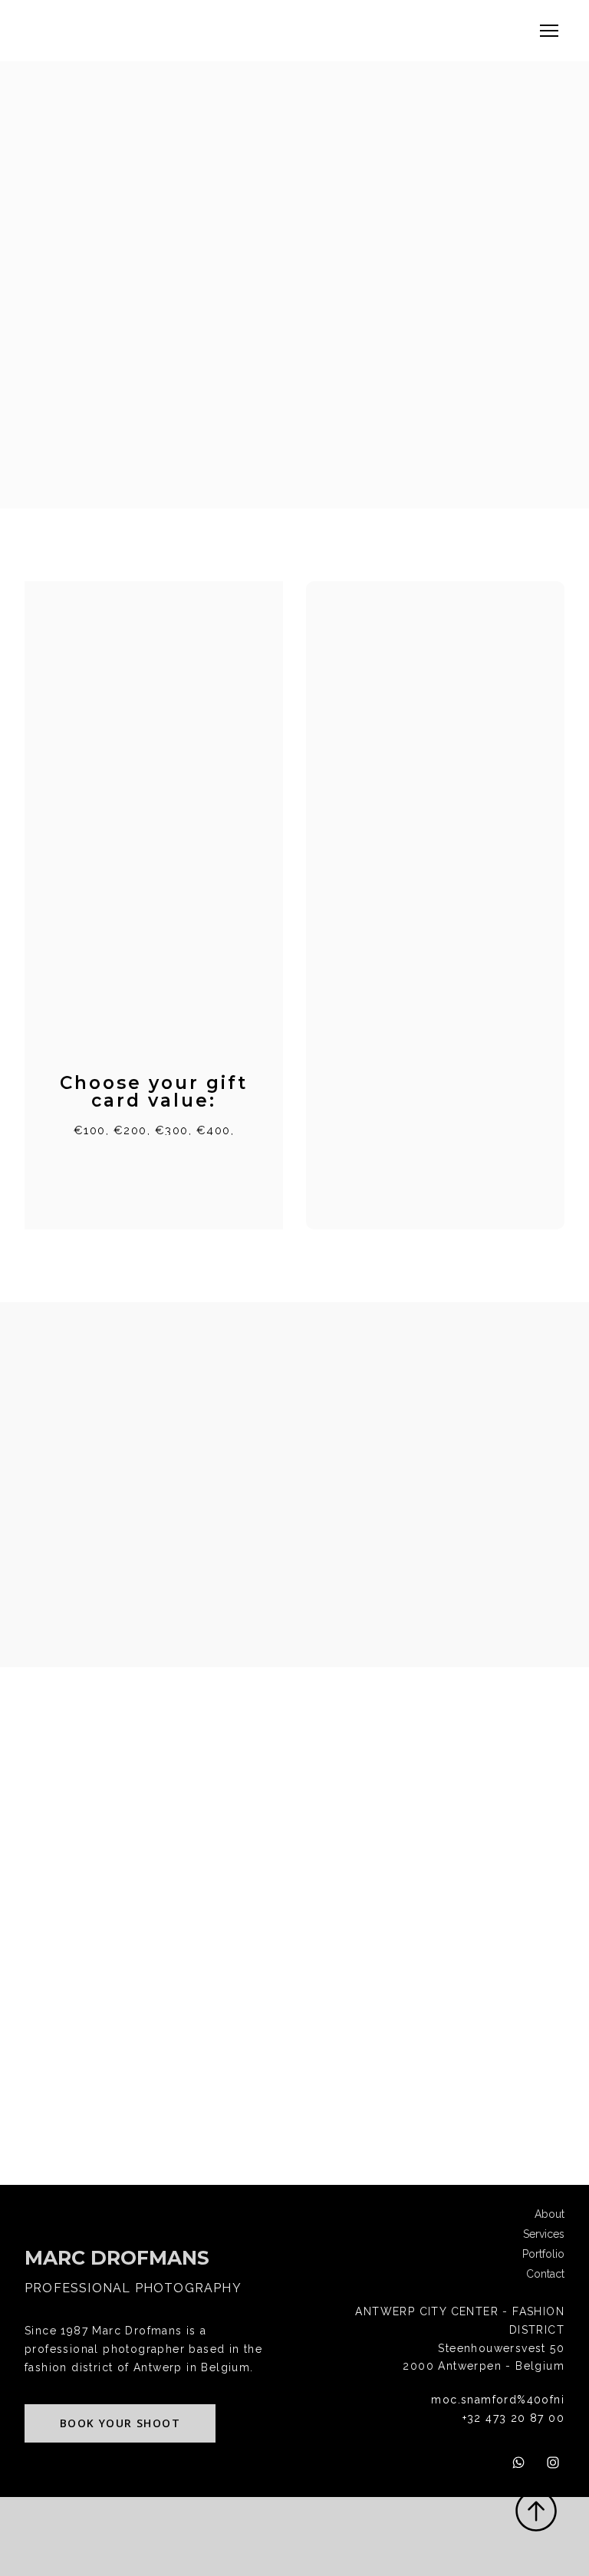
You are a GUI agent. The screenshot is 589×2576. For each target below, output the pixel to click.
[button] (120, 2424)
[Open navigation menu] (549, 31)
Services (544, 2234)
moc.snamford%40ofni (498, 2400)
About (550, 2214)
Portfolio (543, 2254)
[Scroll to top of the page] (536, 2511)
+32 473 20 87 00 (513, 2418)
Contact (545, 2274)
